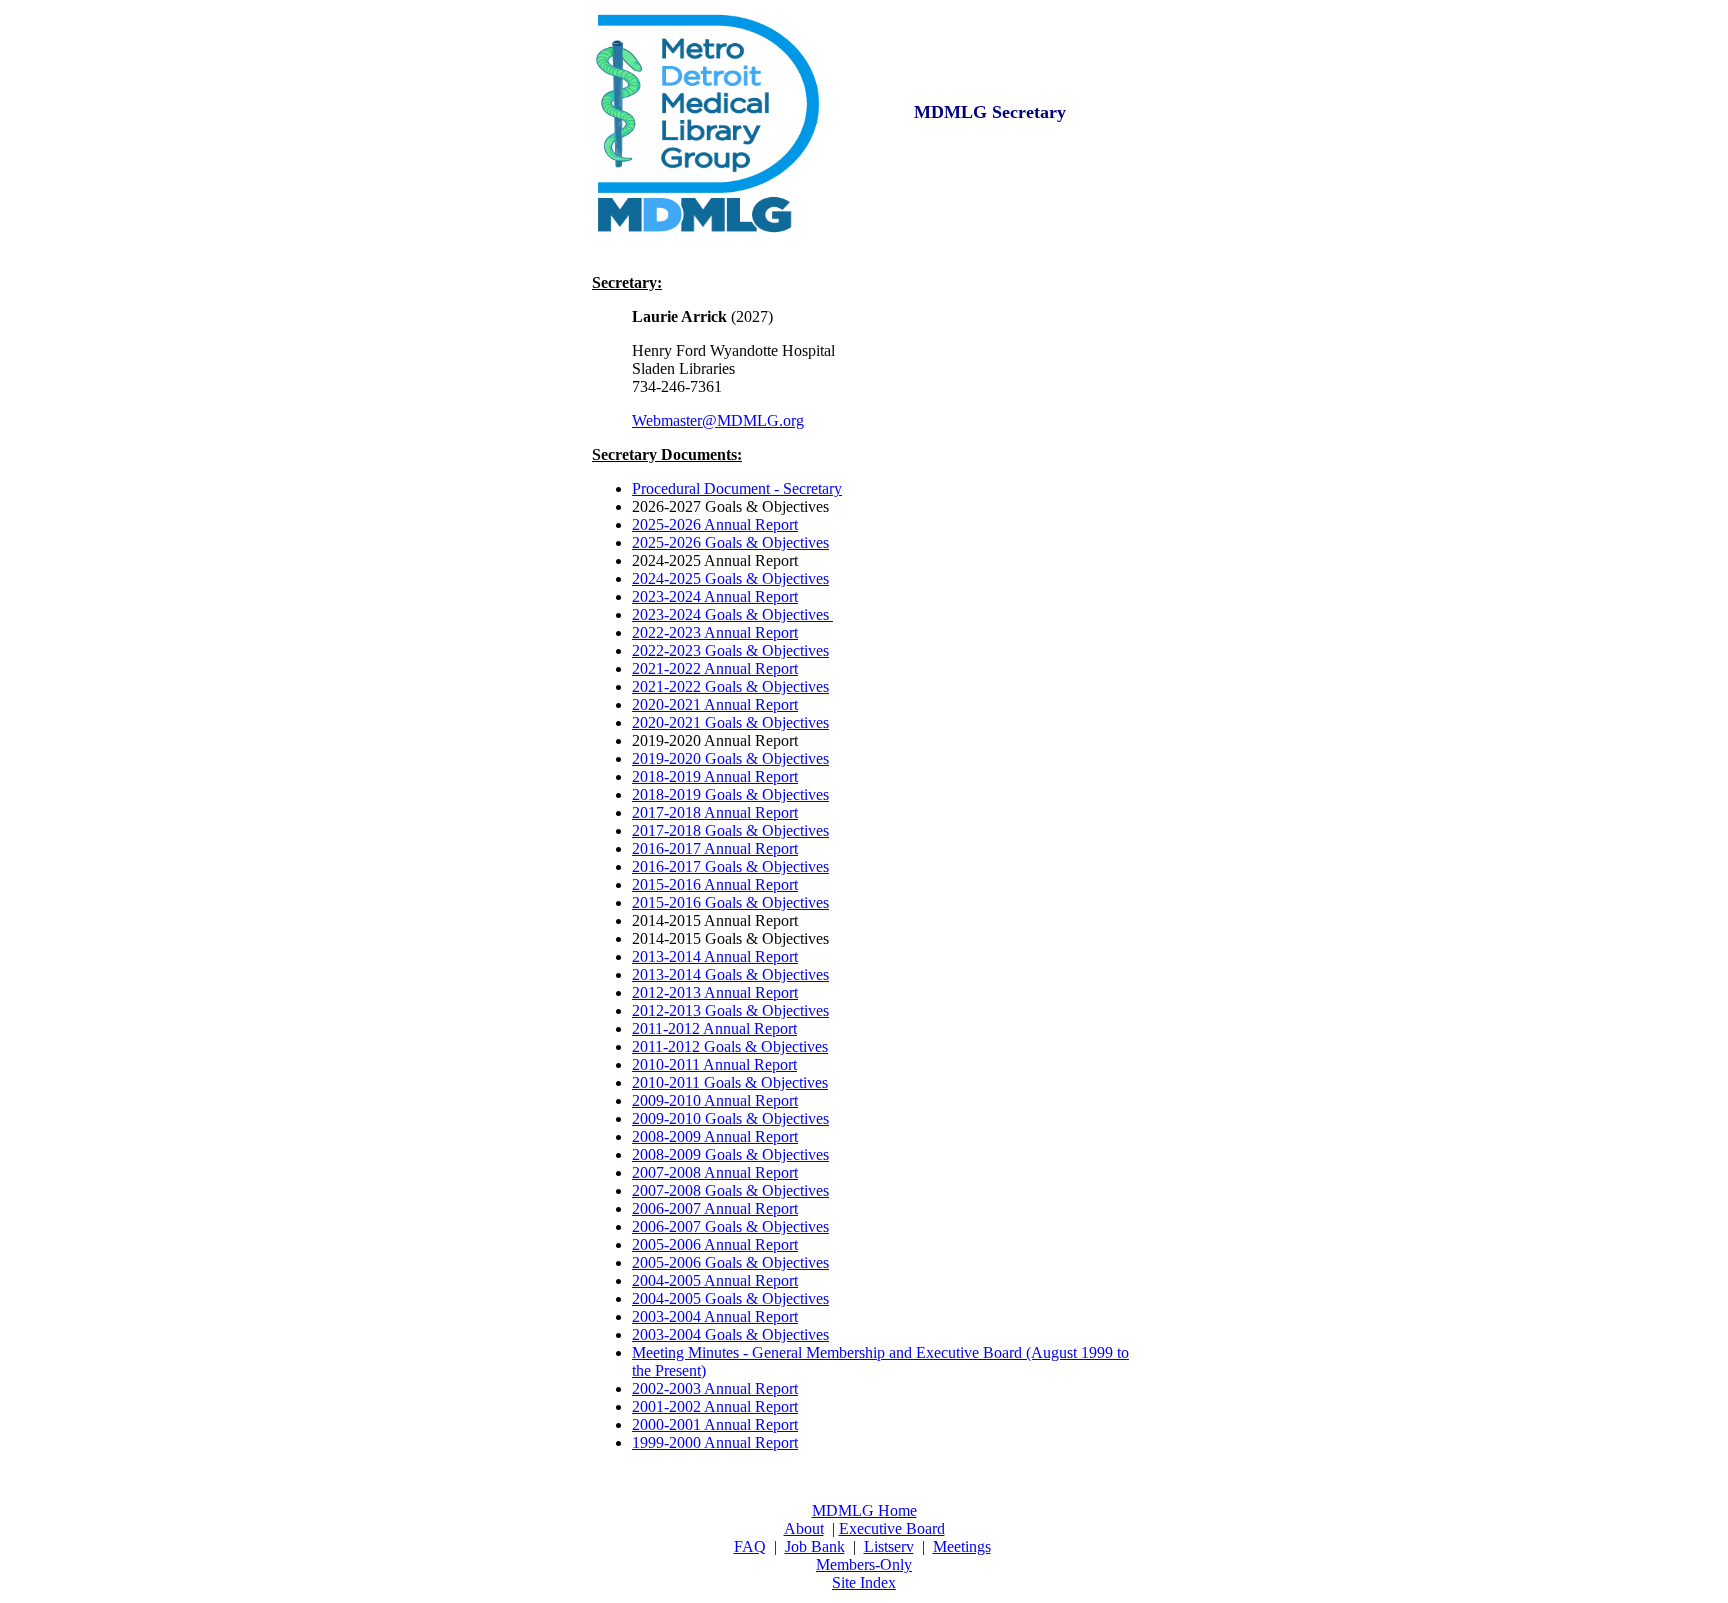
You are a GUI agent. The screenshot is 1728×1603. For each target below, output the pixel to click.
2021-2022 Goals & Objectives (730, 686)
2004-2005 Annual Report (715, 1280)
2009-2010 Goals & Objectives (730, 1118)
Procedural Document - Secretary (737, 488)
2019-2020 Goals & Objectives (730, 758)
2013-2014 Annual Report (715, 956)
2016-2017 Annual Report (715, 848)
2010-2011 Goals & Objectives (730, 1082)
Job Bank (815, 1546)
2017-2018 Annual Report (715, 812)
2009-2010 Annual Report (715, 1100)
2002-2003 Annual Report (715, 1388)
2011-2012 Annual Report (714, 1028)
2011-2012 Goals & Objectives (730, 1046)
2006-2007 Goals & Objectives (730, 1226)
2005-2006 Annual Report (715, 1244)
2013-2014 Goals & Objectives (730, 974)
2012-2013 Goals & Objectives (730, 1010)
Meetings (962, 1546)
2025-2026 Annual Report (715, 524)
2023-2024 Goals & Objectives (732, 614)
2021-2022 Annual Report (715, 668)
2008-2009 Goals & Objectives (730, 1154)
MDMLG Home (864, 1510)
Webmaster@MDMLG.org (718, 420)
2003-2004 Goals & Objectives (730, 1334)
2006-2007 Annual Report (715, 1208)
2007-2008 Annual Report (715, 1172)
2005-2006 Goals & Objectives (730, 1262)
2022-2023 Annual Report (715, 632)
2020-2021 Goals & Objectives (730, 722)
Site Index (864, 1582)
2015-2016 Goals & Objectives (730, 902)
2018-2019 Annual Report (715, 776)
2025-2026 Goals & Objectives (730, 542)
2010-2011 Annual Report (714, 1064)
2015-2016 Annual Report (715, 884)
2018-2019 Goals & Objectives (730, 794)
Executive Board (892, 1528)
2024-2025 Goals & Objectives (730, 578)
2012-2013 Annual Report (715, 992)
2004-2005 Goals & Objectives (730, 1298)
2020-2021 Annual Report (715, 704)
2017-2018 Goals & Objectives (730, 830)
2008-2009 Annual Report (715, 1136)
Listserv (889, 1546)
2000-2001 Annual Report (715, 1424)
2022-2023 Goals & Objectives (730, 650)
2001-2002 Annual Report (715, 1406)
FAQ (750, 1546)
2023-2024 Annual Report (715, 596)
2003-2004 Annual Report (715, 1316)
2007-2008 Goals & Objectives (730, 1190)
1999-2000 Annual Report (715, 1442)
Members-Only (864, 1564)
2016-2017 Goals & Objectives (730, 866)
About (804, 1528)
